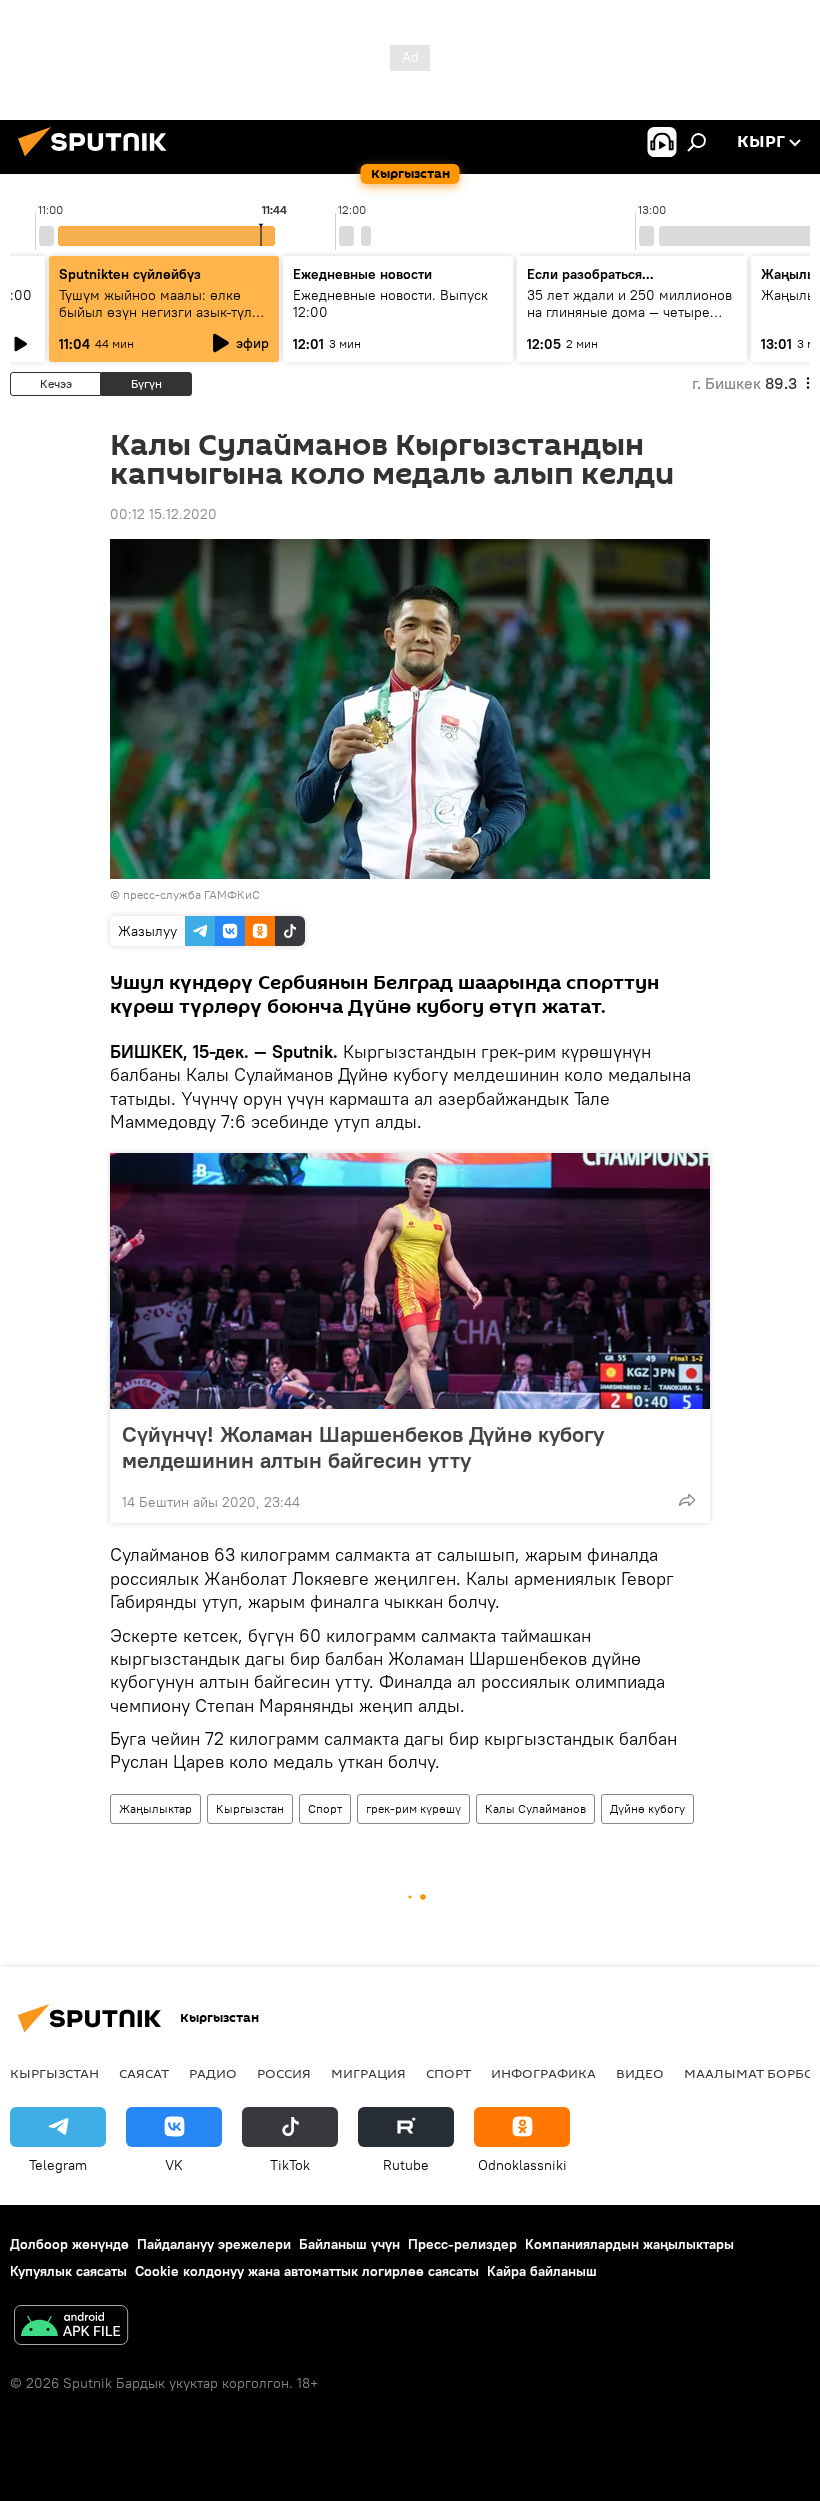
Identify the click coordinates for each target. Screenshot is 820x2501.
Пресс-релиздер (462, 2244)
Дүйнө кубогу (647, 1808)
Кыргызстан (250, 1808)
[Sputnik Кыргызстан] (98, 159)
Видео (640, 2073)
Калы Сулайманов (535, 1808)
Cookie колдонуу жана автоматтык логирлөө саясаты (307, 2271)
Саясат (144, 2073)
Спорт (325, 1808)
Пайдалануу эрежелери (214, 2244)
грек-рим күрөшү (413, 1808)
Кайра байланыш (542, 2271)
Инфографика (543, 2073)
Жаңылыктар (155, 1808)
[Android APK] (71, 2327)
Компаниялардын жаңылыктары (629, 2244)
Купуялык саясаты (68, 2271)
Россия (284, 2073)
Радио (213, 2073)
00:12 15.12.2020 (163, 514)
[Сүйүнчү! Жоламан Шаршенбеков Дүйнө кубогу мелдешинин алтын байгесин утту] (410, 1281)
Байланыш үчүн (349, 2244)
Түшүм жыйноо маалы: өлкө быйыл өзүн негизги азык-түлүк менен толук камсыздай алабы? (163, 312)
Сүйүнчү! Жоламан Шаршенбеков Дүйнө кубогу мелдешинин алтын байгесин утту (363, 1447)
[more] (687, 1500)
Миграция (368, 2073)
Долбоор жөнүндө (69, 2244)
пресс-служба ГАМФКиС (191, 894)
